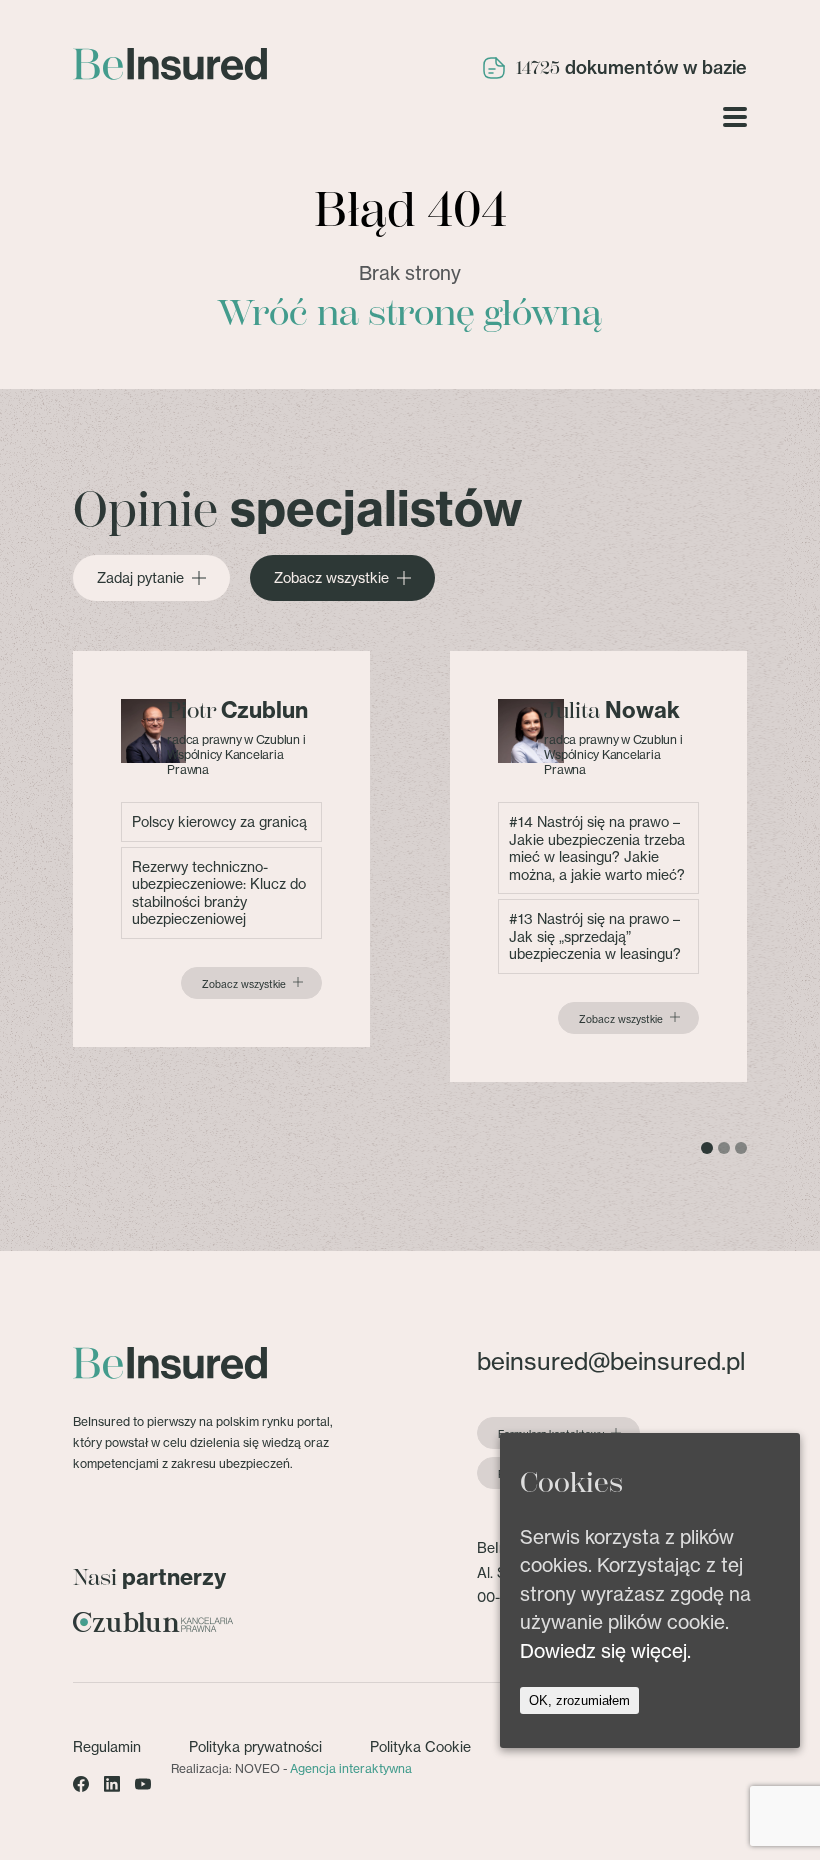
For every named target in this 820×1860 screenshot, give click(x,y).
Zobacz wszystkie (331, 578)
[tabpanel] (221, 849)
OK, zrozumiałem (579, 1700)
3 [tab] (741, 1148)
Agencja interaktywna (351, 1768)
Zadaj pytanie (140, 578)
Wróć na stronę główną (410, 313)
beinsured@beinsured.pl (611, 1361)
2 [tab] (724, 1148)
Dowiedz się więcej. (605, 1651)
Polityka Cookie (420, 1746)
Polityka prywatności (255, 1746)
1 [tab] (707, 1148)
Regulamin (107, 1746)
